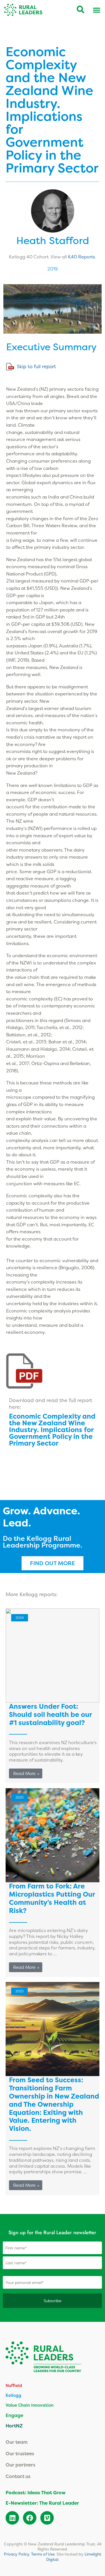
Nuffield (14, 2385)
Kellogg (13, 2395)
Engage (14, 2415)
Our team (17, 2442)
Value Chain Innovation (30, 2405)
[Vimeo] (47, 2518)
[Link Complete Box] (53, 1883)
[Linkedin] (12, 2518)
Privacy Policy (17, 2554)
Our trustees (20, 2453)
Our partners (20, 2465)
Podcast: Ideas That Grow (36, 2493)
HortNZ (14, 2426)
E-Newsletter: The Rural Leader (42, 2503)
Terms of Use (43, 2554)
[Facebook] (30, 2518)
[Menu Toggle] (97, 10)
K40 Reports (81, 257)
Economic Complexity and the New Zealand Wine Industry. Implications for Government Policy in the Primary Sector (52, 1430)
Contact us (18, 2476)
